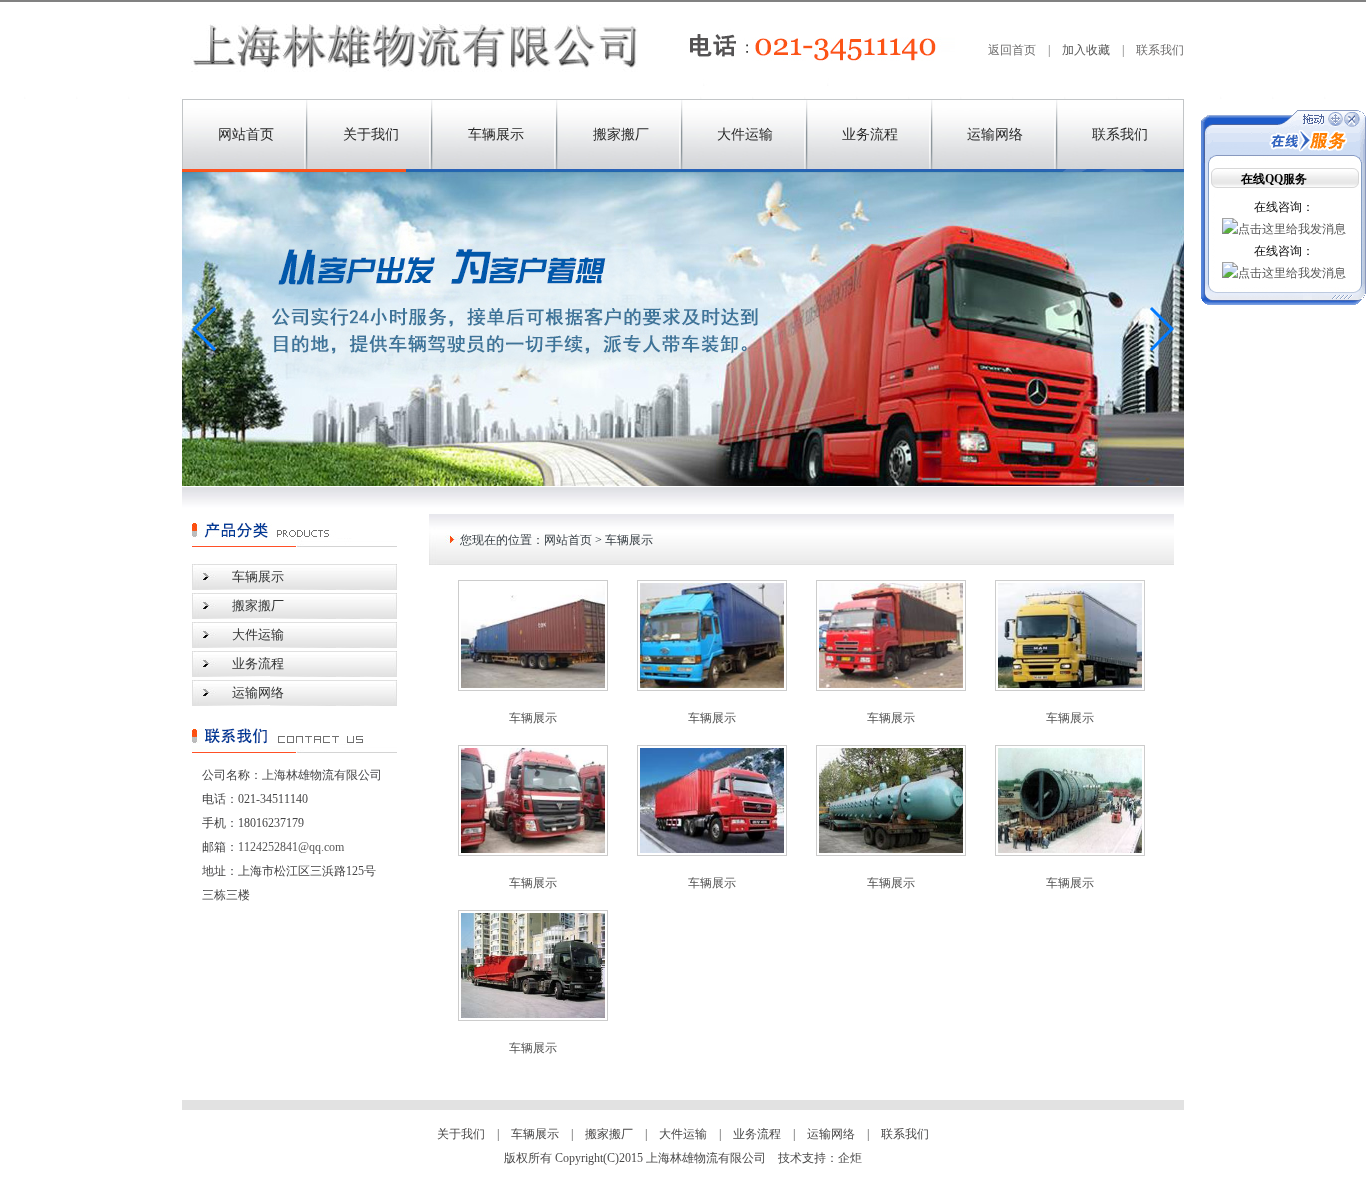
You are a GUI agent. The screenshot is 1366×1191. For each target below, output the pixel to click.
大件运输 (745, 134)
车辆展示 (496, 134)
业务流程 (870, 134)
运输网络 (995, 134)
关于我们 (371, 134)
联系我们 (1160, 50)
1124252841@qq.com (291, 847)
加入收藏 (1086, 50)
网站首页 (246, 134)
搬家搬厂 (621, 134)
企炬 (850, 1158)
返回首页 (1012, 50)
